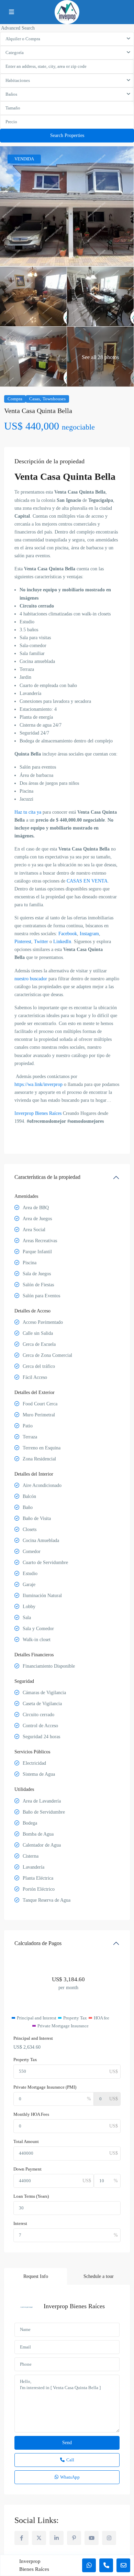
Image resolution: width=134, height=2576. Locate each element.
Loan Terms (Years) (31, 2196)
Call (70, 2460)
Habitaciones (18, 80)
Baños (11, 94)
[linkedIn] (57, 2538)
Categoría (15, 52)
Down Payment (27, 2169)
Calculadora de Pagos (38, 1943)
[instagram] (109, 2538)
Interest (20, 2223)
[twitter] (39, 2538)
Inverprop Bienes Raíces (74, 2306)
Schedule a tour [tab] (99, 2276)
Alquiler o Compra (23, 39)
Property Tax (25, 2060)
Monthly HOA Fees (31, 2114)
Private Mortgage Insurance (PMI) (45, 2087)
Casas (35, 399)
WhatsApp (70, 2477)
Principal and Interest (33, 2038)
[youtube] (92, 2538)
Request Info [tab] (36, 2276)
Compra (15, 399)
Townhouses (54, 399)
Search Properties (67, 135)
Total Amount (26, 2141)
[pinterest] (74, 2538)
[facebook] (21, 2538)
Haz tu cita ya (28, 812)
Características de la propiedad (47, 1177)
